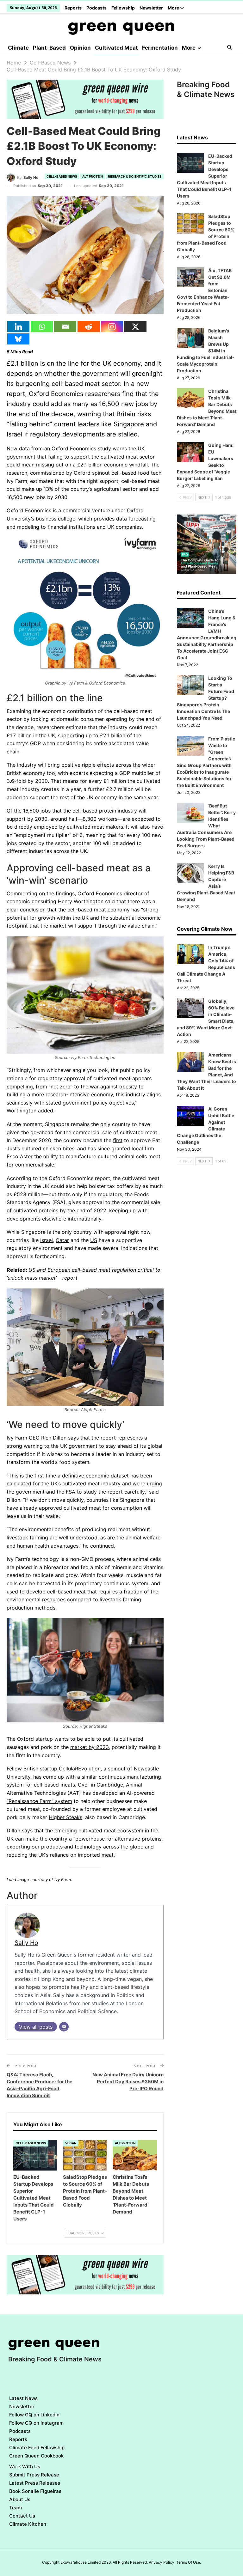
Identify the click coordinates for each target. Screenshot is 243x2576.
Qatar (62, 1240)
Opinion (80, 48)
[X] (135, 327)
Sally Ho (26, 1943)
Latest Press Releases (35, 2483)
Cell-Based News (62, 176)
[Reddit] (89, 327)
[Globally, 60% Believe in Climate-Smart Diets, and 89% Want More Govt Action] (190, 1008)
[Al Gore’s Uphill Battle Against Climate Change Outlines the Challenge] (190, 1116)
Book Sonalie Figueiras (35, 2491)
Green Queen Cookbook (36, 2456)
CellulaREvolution (80, 1769)
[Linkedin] (18, 327)
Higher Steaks (65, 1817)
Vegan (71, 2143)
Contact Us (22, 2516)
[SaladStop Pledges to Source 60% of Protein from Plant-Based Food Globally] (85, 2155)
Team (16, 2508)
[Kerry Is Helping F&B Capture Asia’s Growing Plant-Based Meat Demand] (190, 873)
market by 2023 (90, 1747)
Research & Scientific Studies (135, 176)
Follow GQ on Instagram (36, 2423)
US (94, 1240)
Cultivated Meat (116, 48)
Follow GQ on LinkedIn (34, 2415)
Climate (18, 48)
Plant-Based (49, 48)
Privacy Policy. (162, 2562)
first (118, 1140)
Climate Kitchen (28, 2524)
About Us (20, 2499)
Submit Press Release (34, 2475)
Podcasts (97, 8)
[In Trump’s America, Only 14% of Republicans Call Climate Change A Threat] (190, 954)
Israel (47, 1240)
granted (121, 1148)
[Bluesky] (18, 339)
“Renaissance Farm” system (39, 1801)
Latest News (23, 2398)
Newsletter (151, 8)
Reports (73, 8)
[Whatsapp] (42, 327)
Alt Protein (93, 176)
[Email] (65, 327)
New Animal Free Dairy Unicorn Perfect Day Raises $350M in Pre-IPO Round (128, 2082)
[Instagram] (112, 327)
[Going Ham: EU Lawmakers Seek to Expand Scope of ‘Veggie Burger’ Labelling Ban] (190, 452)
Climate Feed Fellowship (37, 2448)
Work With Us (25, 2466)
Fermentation (160, 48)
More (174, 8)
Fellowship (123, 8)
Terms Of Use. (189, 2562)
